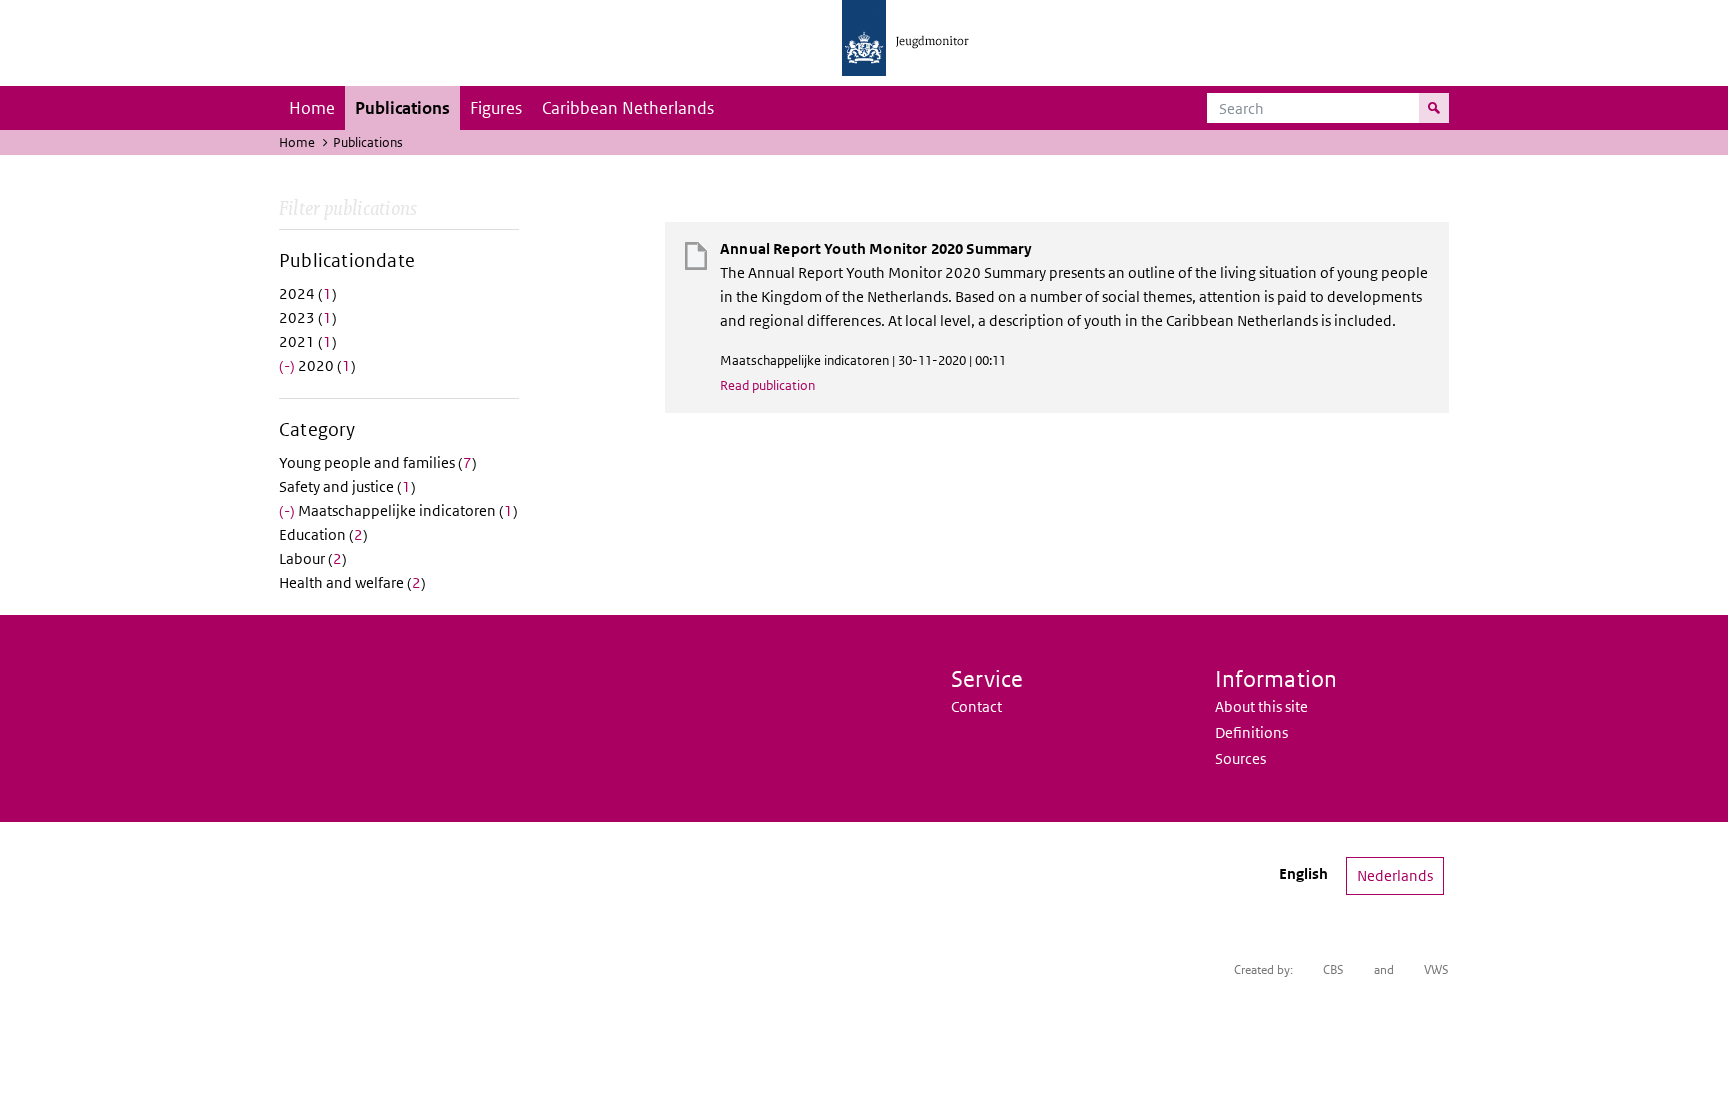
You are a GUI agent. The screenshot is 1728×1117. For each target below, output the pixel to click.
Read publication (767, 385)
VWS (1436, 969)
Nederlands (1395, 875)
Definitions (1251, 732)
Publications (402, 108)
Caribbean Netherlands (628, 108)
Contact (976, 706)
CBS (1333, 969)
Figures (496, 108)
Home (312, 108)
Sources (1240, 758)
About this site (1261, 706)
